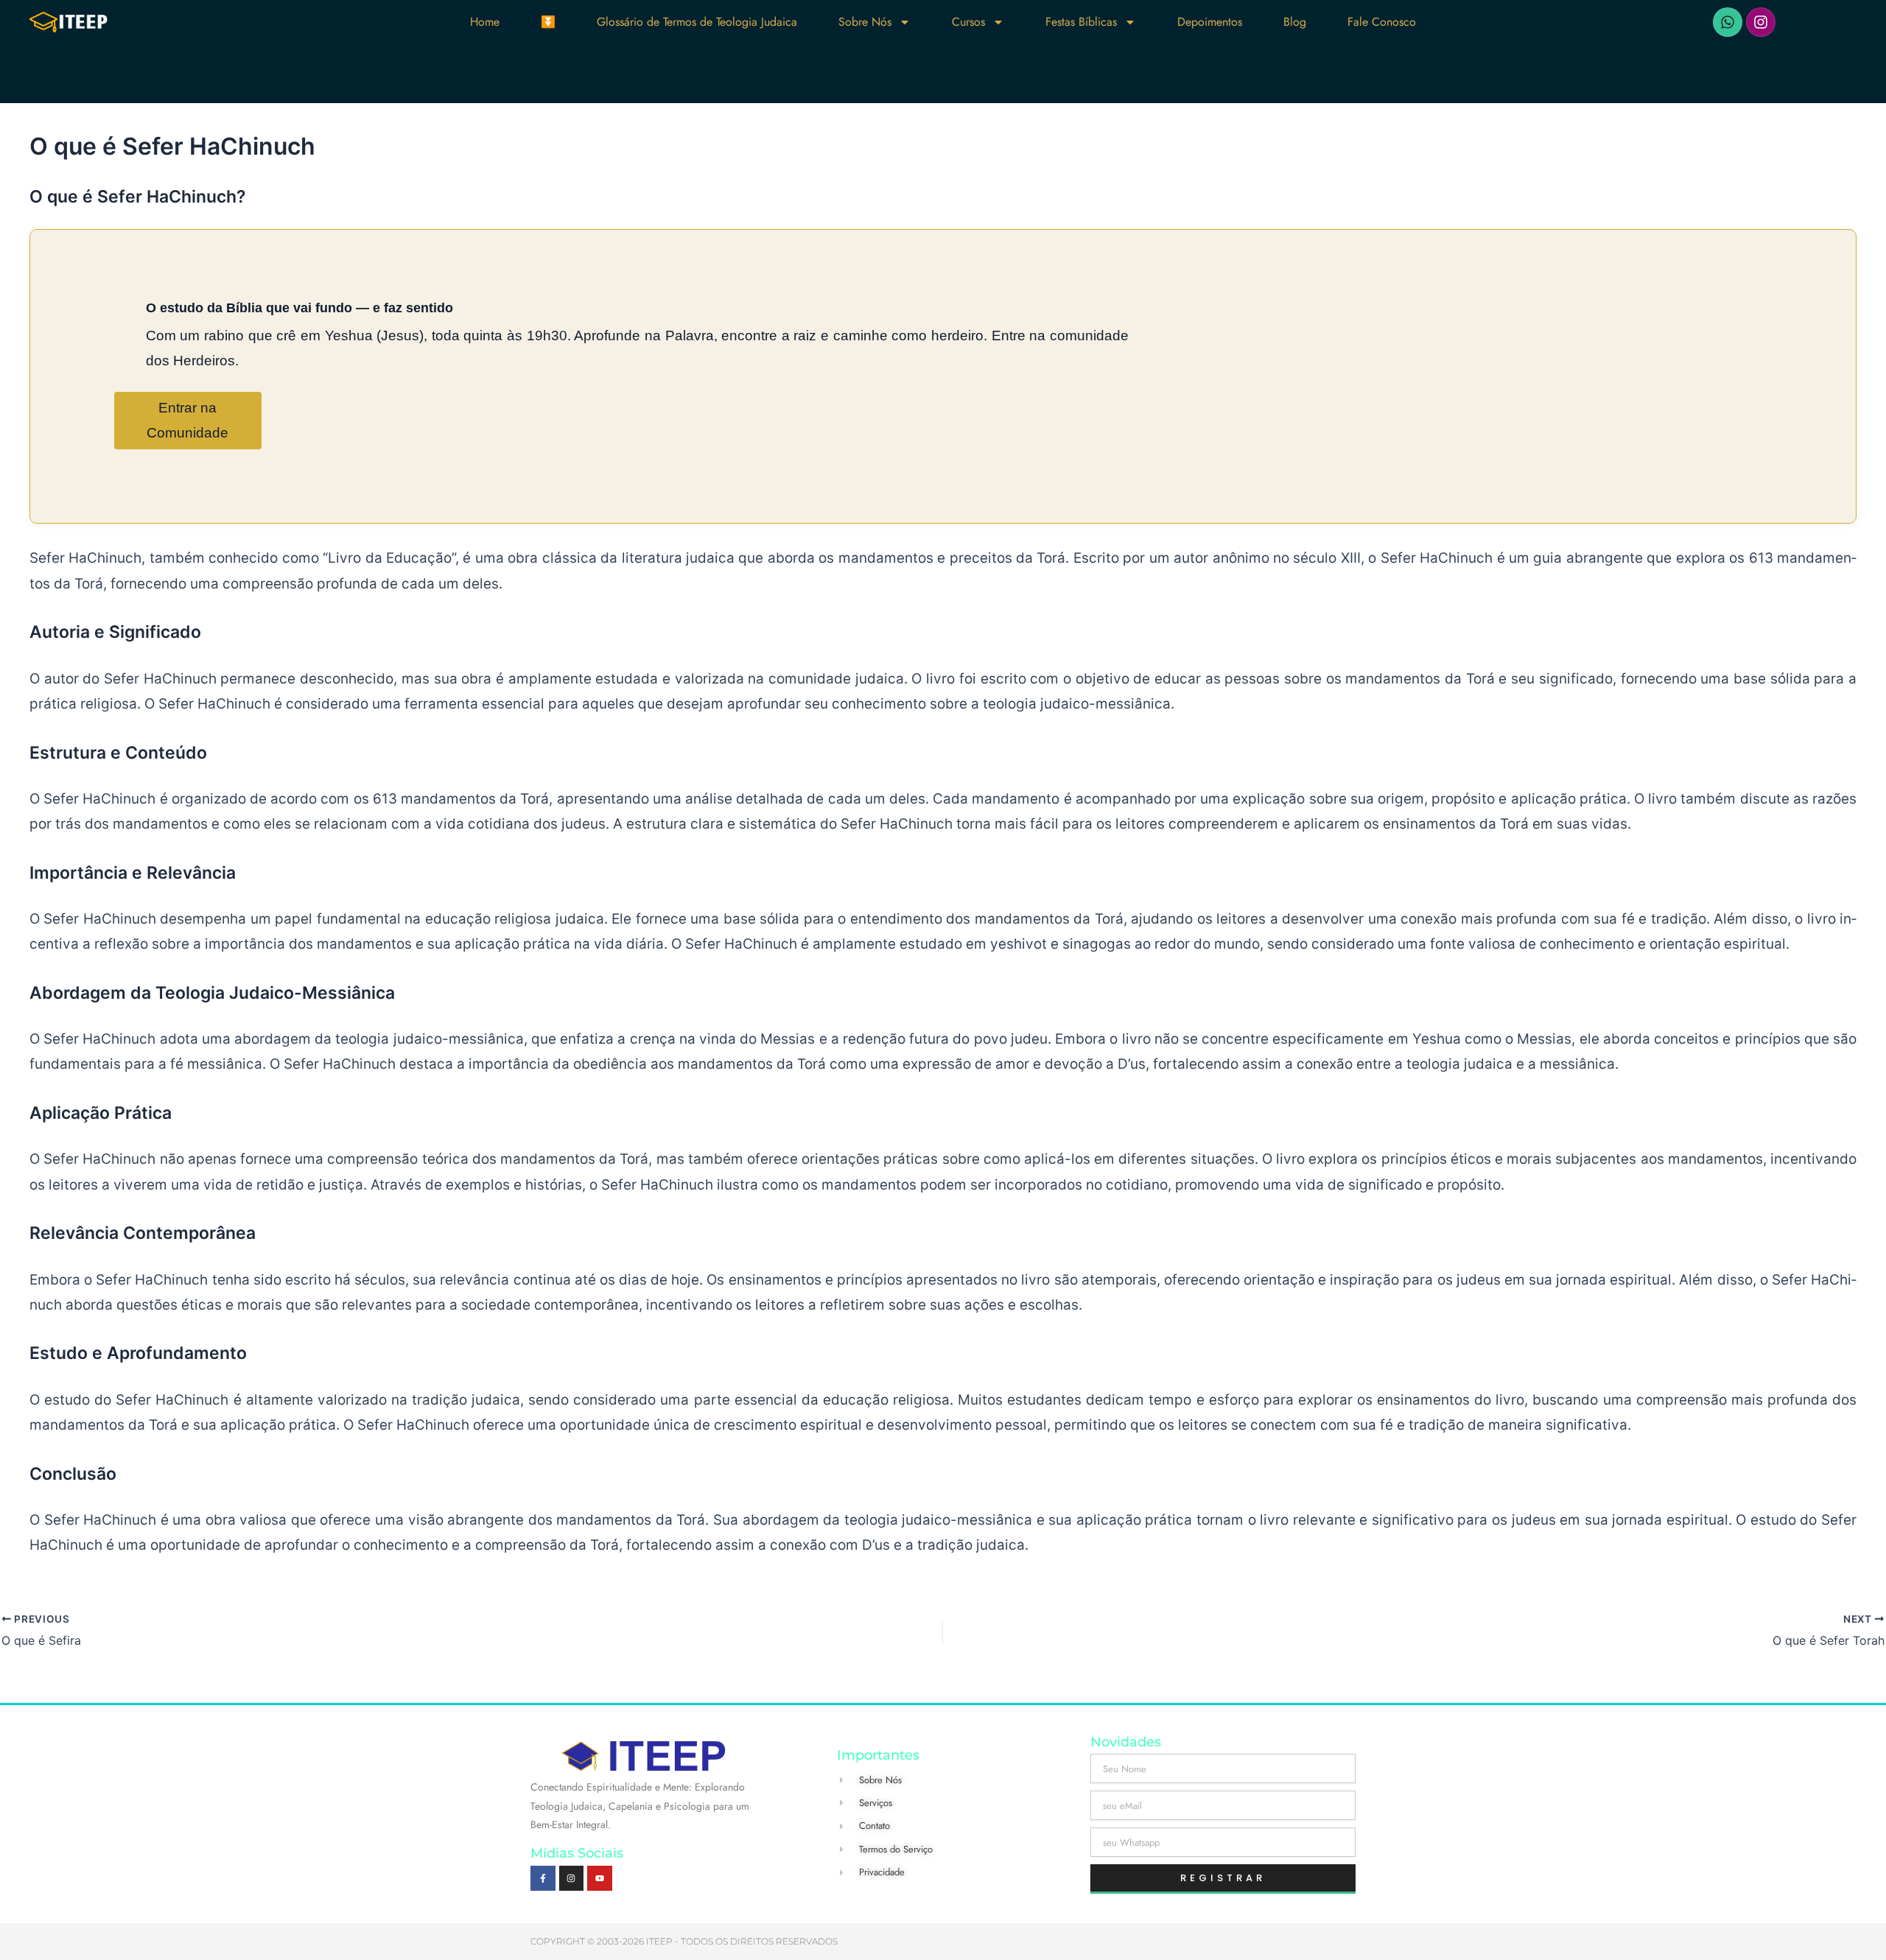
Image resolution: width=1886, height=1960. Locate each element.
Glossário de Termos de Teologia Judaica (697, 22)
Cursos (968, 22)
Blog (1295, 22)
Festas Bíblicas (1081, 22)
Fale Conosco (1382, 22)
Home (485, 22)
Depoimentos (1210, 22)
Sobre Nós (865, 22)
